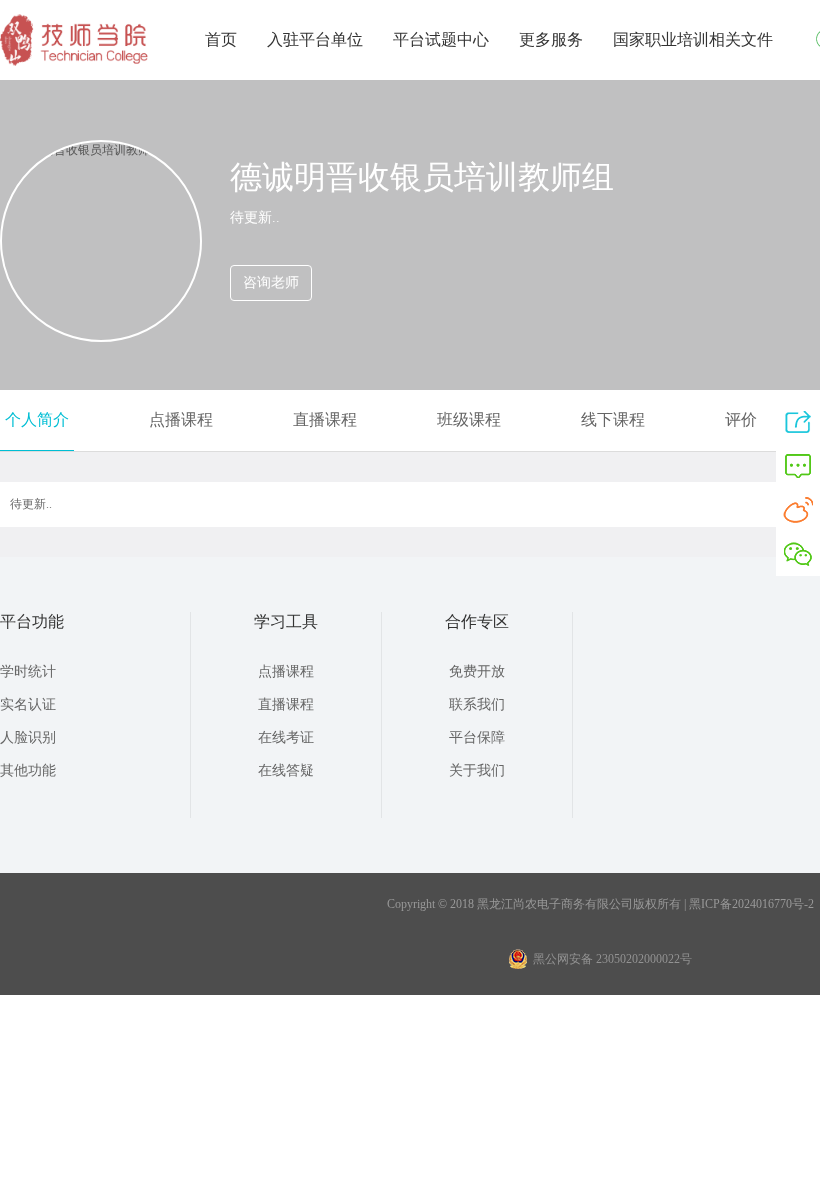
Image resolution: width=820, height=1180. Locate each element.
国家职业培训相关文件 (693, 39)
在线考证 (286, 737)
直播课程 (325, 419)
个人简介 (37, 419)
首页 (221, 39)
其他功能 (28, 770)
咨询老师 (271, 282)
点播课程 (181, 419)
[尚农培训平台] (75, 62)
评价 (741, 419)
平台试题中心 (441, 39)
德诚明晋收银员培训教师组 (422, 177)
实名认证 (28, 704)
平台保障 (477, 737)
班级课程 (469, 419)
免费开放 (477, 671)
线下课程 (613, 419)
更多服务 (551, 39)
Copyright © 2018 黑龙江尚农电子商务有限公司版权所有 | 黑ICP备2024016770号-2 (600, 904)
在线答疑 (286, 770)
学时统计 (28, 671)
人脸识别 (28, 737)
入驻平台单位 (315, 39)
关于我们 (477, 770)
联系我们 (477, 704)
